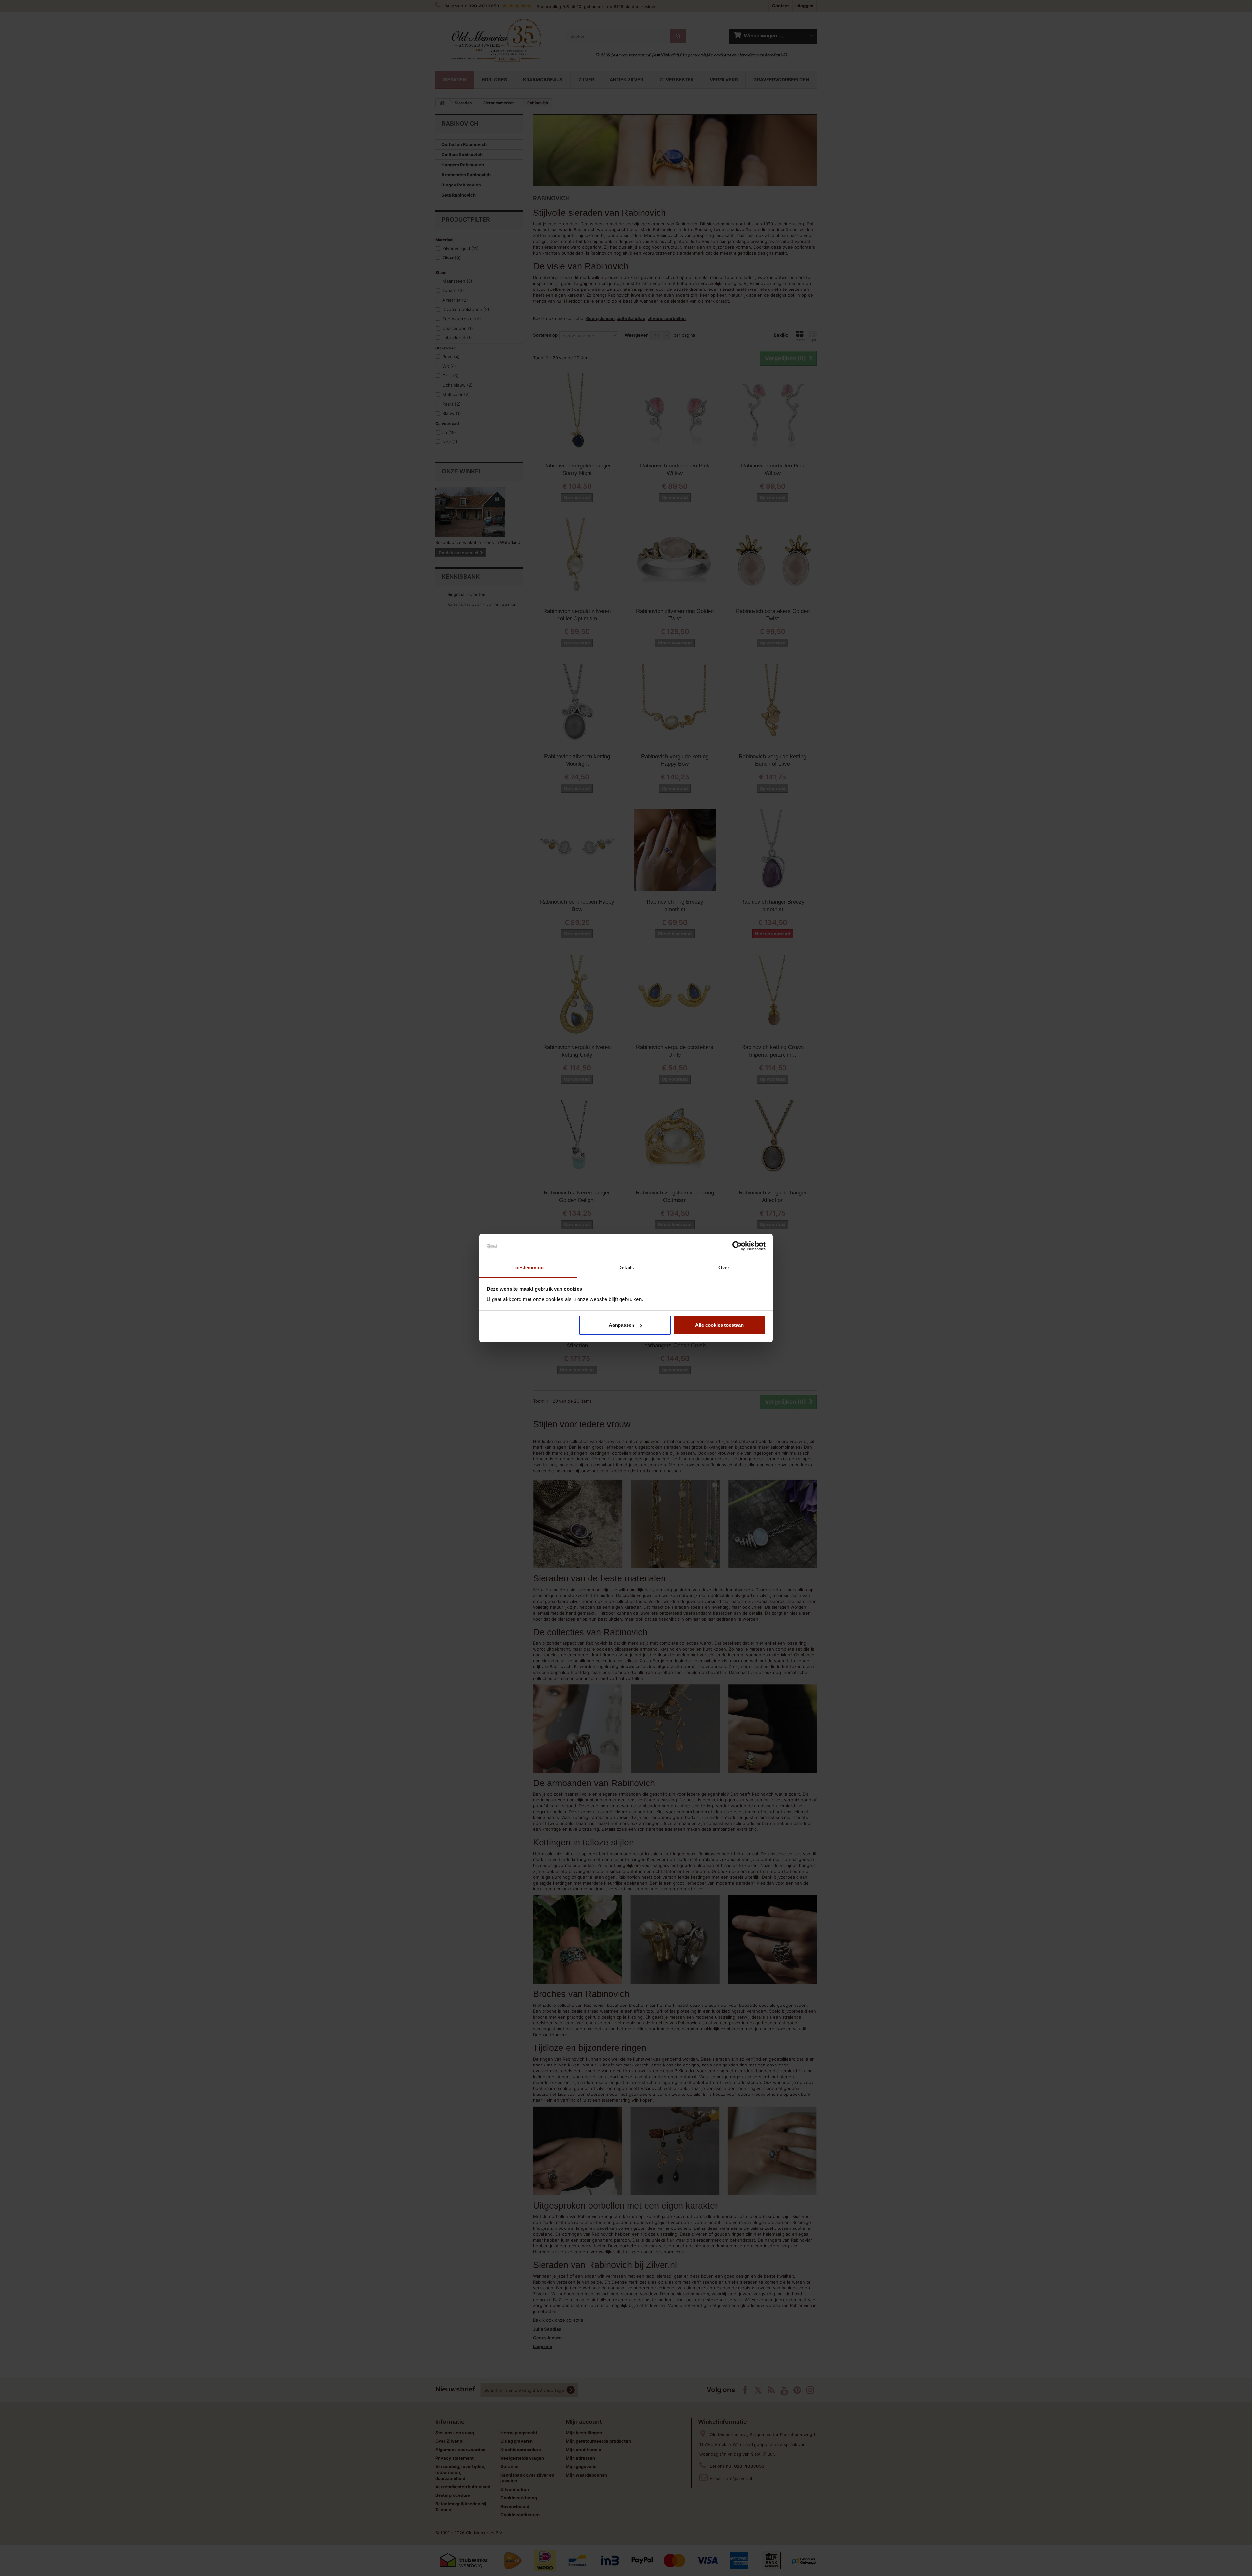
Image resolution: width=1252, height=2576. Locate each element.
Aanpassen (621, 1325)
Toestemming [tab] (528, 1268)
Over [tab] (724, 1268)
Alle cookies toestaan (719, 1325)
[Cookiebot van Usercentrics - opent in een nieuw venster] (737, 1246)
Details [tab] (626, 1268)
